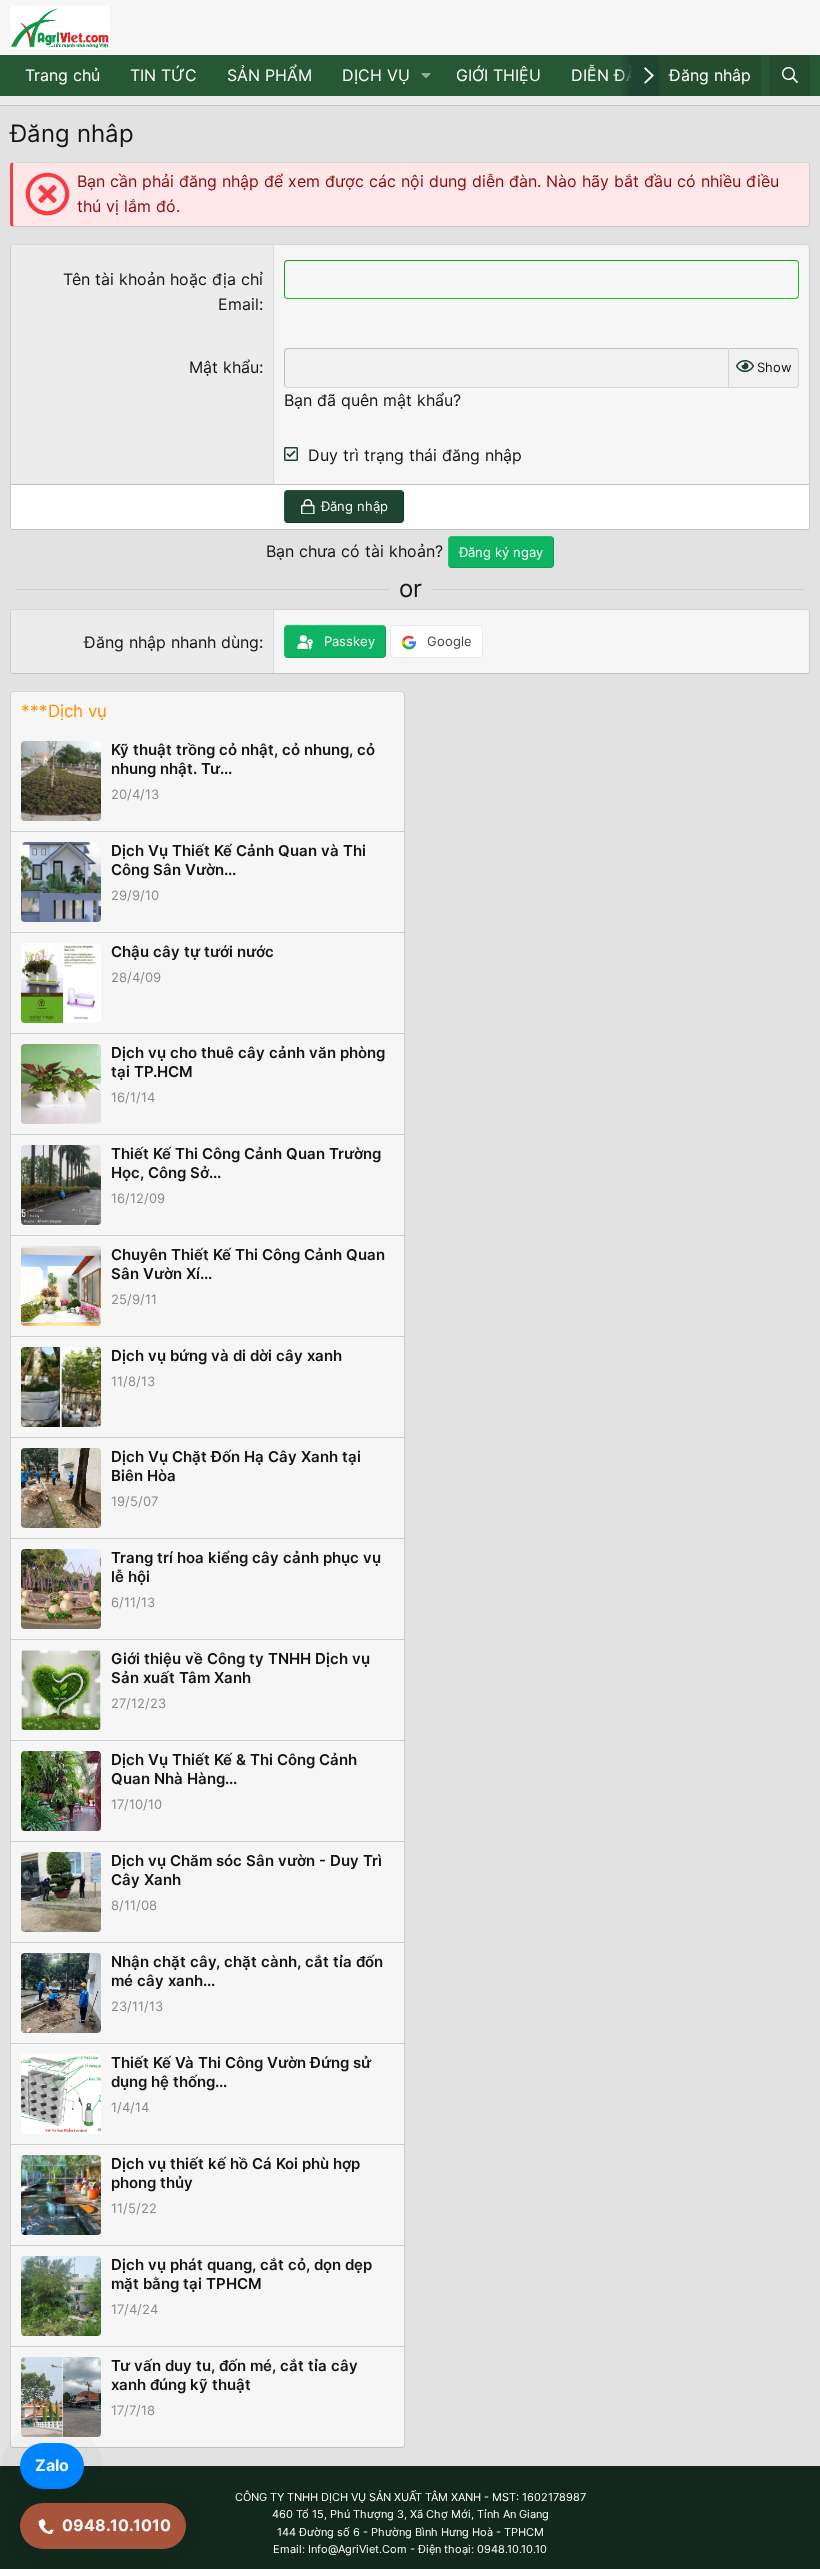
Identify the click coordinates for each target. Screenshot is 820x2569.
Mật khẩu (224, 367)
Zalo (52, 2465)
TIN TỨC (163, 75)
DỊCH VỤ (376, 75)
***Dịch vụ (64, 711)
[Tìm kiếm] (789, 76)
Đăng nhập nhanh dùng (171, 642)
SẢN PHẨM (269, 75)
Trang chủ (62, 75)
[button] (426, 76)
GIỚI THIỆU (498, 75)
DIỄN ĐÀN (610, 75)
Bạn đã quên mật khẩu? (372, 400)
